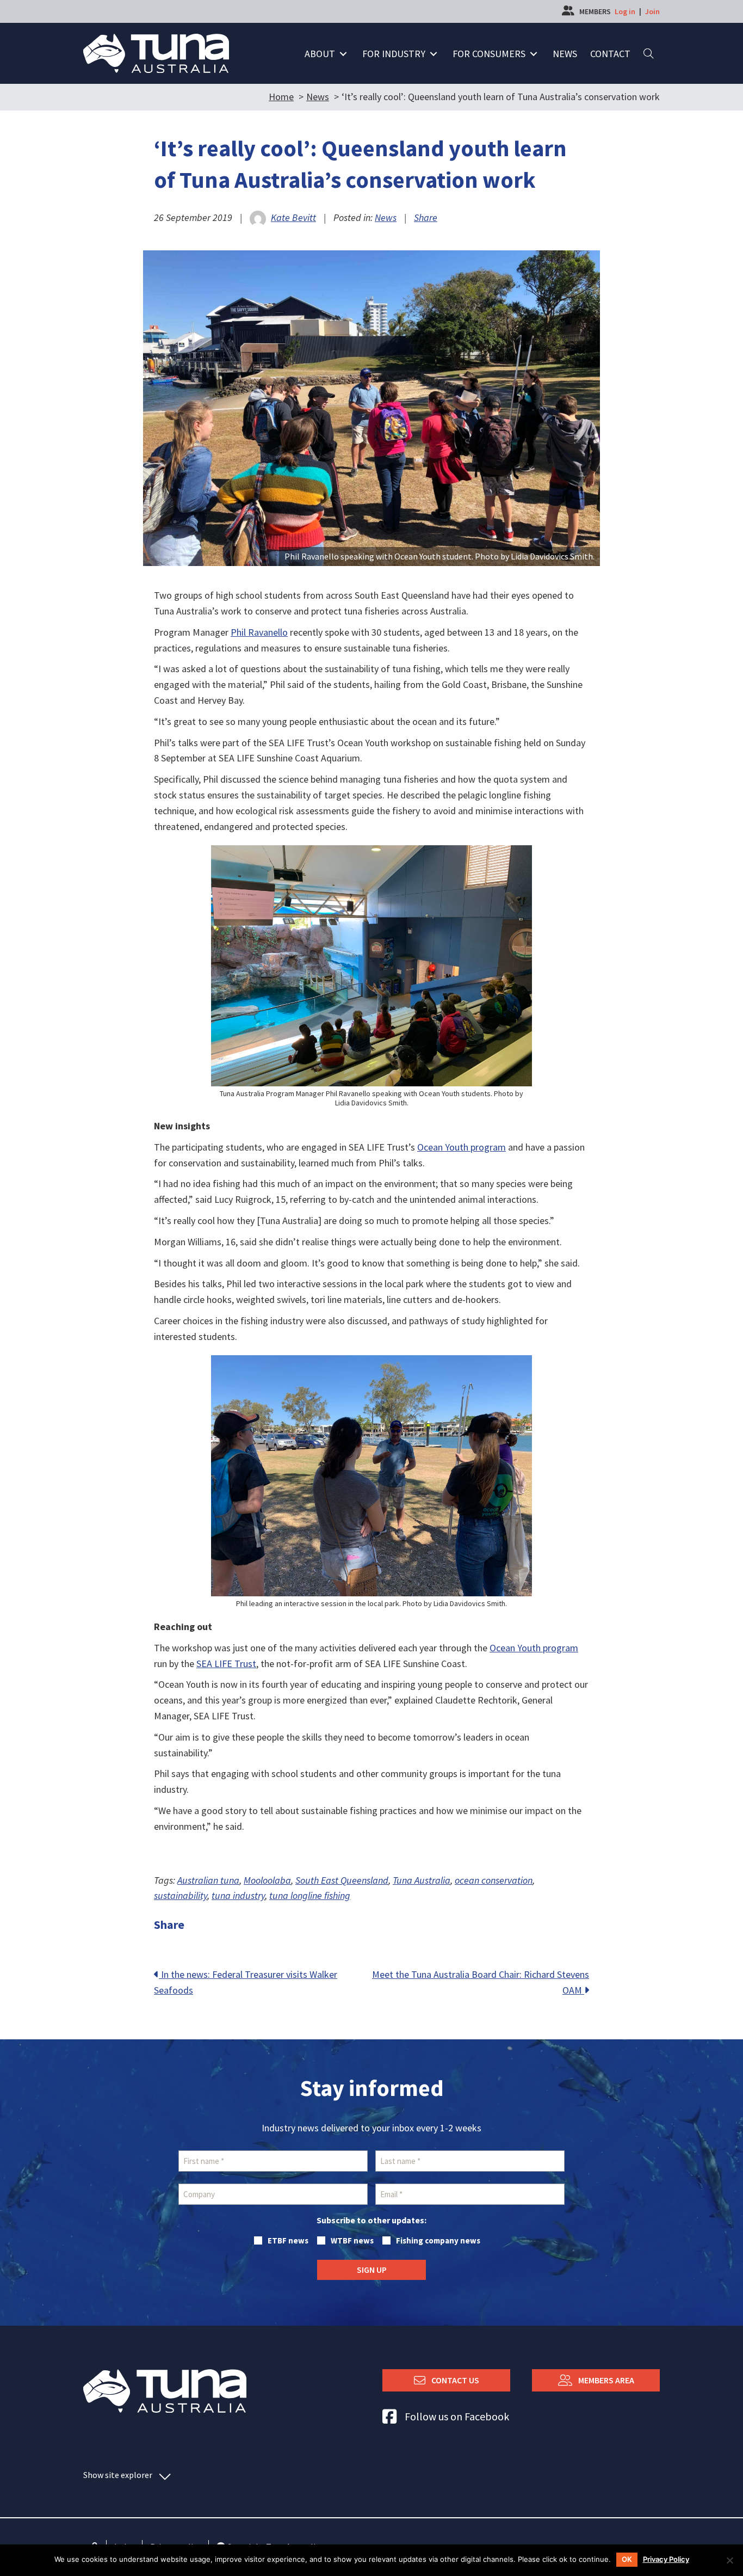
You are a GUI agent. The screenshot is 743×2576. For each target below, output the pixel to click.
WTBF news (352, 2240)
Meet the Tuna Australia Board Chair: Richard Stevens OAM (481, 1982)
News (386, 217)
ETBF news (288, 2240)
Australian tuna (208, 1880)
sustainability (181, 1895)
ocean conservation (494, 1880)
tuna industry (238, 1895)
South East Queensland (342, 1880)
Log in (625, 11)
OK (627, 2559)
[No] (729, 2560)
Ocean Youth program (462, 1147)
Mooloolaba (267, 1880)
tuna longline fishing (310, 1895)
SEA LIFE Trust (226, 1664)
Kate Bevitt (293, 217)
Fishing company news (438, 2240)
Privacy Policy (666, 2559)
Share (426, 217)
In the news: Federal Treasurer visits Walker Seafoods (246, 1982)
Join (652, 11)
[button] (343, 54)
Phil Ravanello (259, 632)
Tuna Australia (422, 1880)
